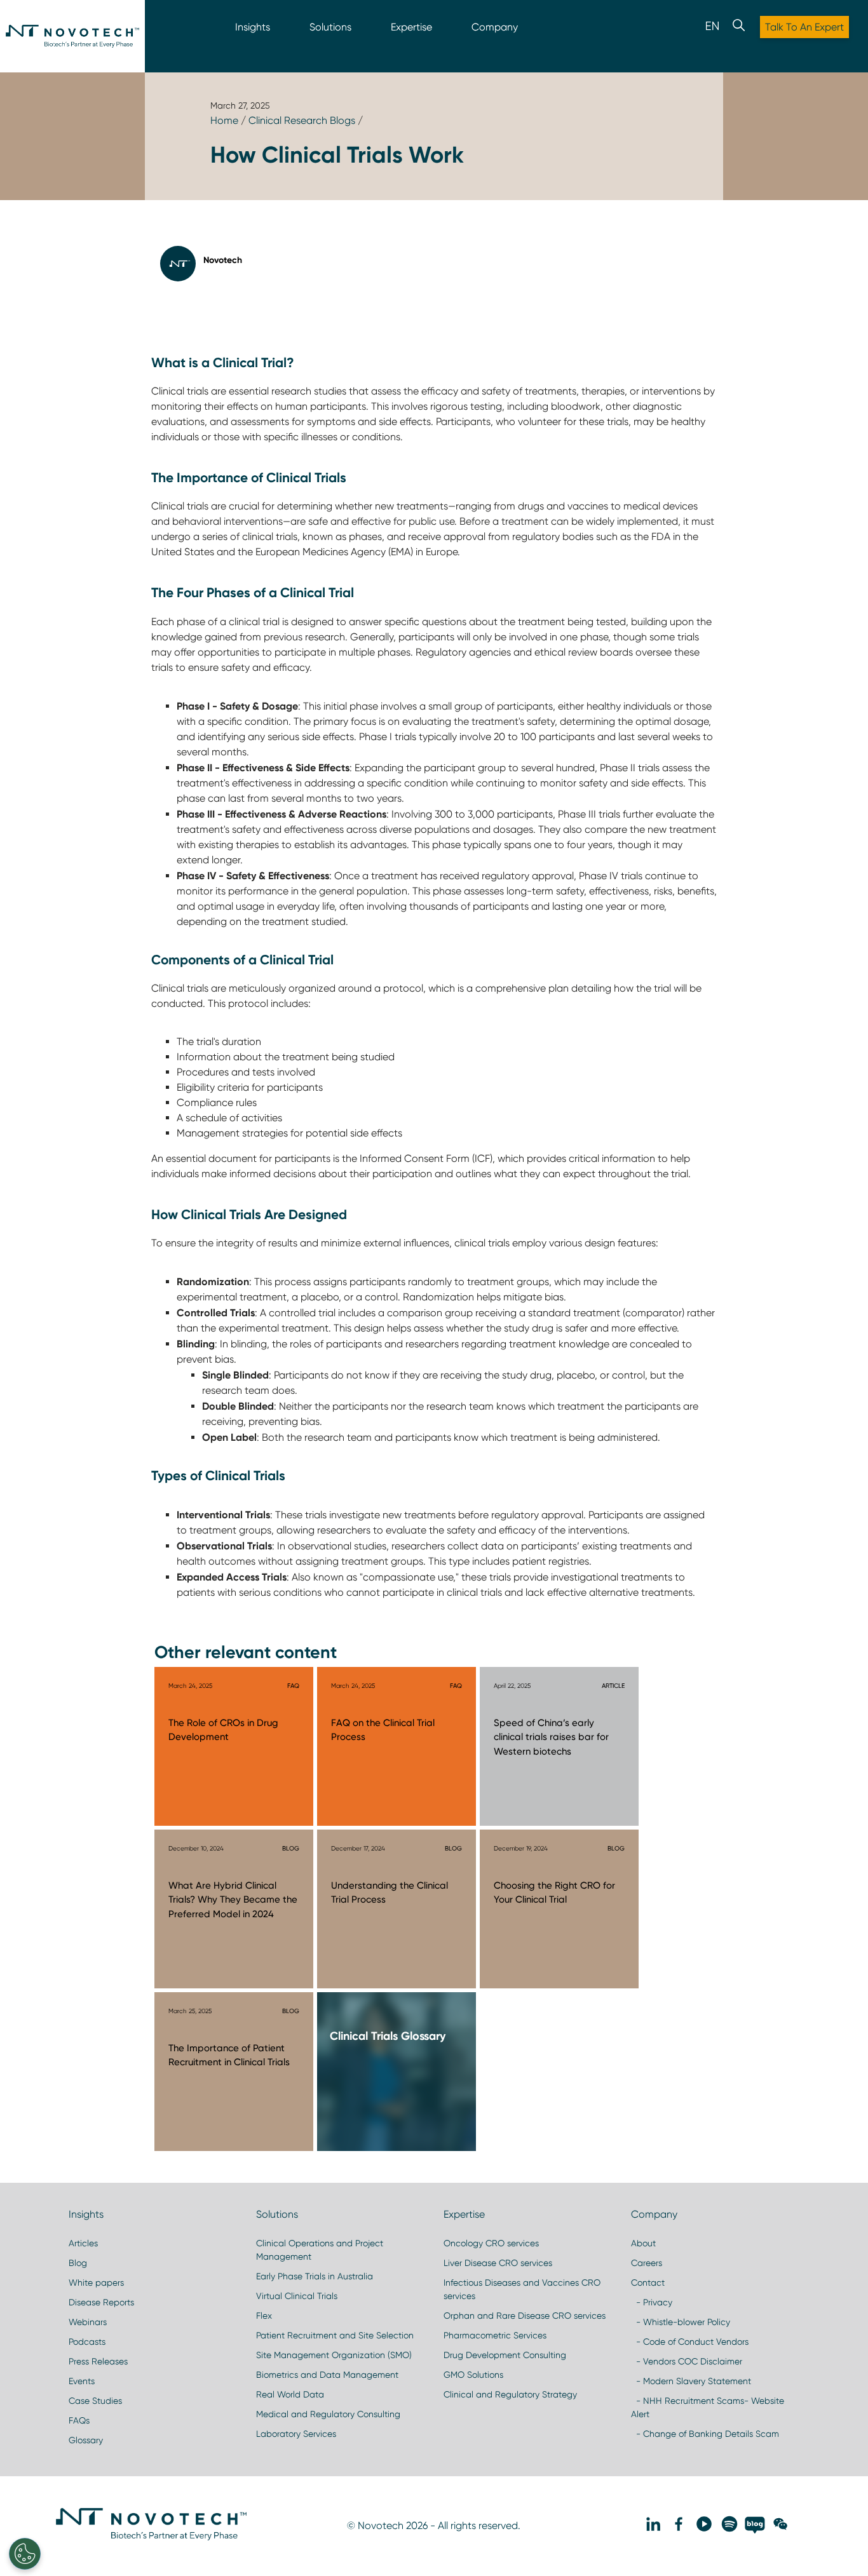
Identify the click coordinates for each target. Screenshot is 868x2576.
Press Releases (98, 2361)
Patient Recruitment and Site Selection (335, 2335)
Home (224, 120)
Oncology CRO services (491, 2243)
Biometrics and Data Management (327, 2375)
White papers (96, 2283)
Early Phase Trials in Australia (315, 2276)
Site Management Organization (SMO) (334, 2355)
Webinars (88, 2322)
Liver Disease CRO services (498, 2263)
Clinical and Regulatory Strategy (510, 2394)
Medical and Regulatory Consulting (328, 2414)
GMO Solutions (473, 2375)
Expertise (411, 27)
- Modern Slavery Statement (691, 2381)
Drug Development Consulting (505, 2355)
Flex (264, 2316)
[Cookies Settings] (25, 2554)
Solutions (330, 27)
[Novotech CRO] (151, 2537)
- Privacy (652, 2302)
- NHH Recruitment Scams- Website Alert (708, 2407)
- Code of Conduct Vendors (690, 2342)
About (643, 2243)
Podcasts (87, 2342)
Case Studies (95, 2401)
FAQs (79, 2420)
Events (82, 2381)
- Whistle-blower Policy (681, 2322)
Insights (253, 27)
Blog (78, 2263)
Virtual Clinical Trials (297, 2296)
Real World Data (290, 2394)
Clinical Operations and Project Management (320, 2250)
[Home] (72, 36)
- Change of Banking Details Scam (705, 2434)
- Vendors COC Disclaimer (687, 2361)
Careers (647, 2263)
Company (495, 27)
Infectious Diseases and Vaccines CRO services (522, 2289)
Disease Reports (101, 2302)
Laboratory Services (296, 2434)
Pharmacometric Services (495, 2335)
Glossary (86, 2440)
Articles (83, 2243)
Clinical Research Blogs (302, 120)
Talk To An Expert (804, 27)
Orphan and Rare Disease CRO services (525, 2316)
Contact (648, 2283)
